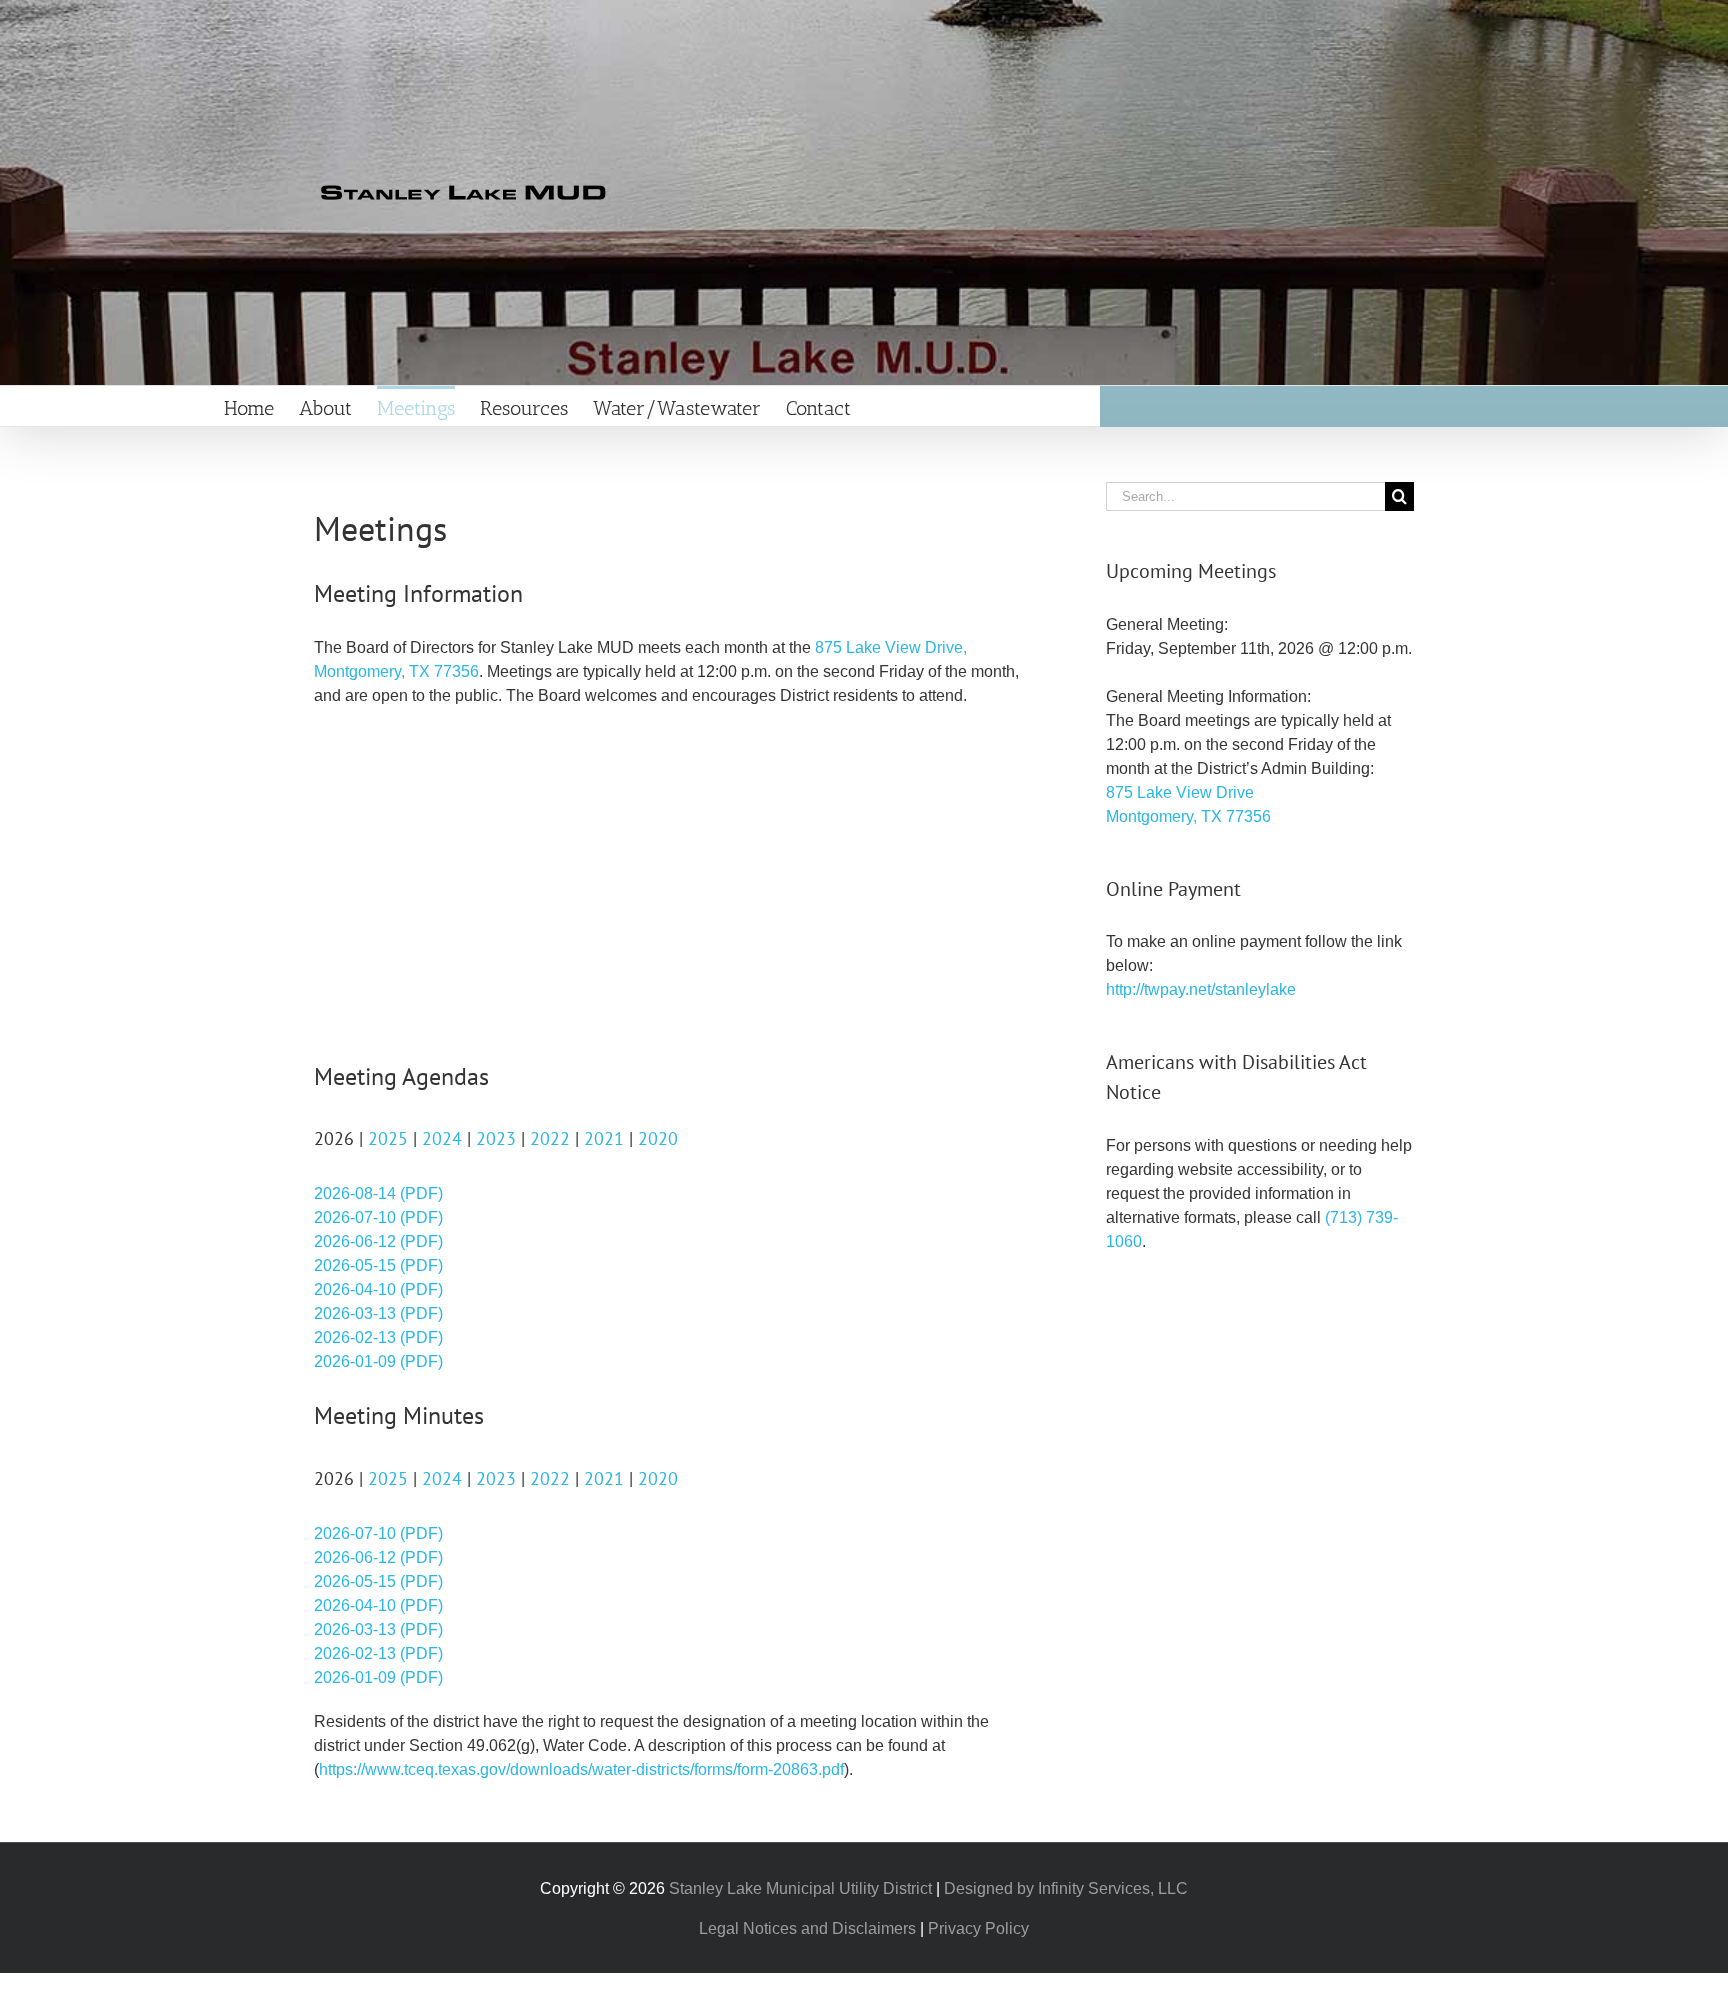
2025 (388, 1138)
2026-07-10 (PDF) (378, 1217)
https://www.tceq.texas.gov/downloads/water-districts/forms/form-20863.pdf (581, 1769)
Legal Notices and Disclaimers (807, 1928)
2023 (496, 1138)
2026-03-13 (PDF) (378, 1313)
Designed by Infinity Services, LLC (1066, 1888)
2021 (604, 1138)
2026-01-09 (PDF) (378, 1361)
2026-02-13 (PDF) (378, 1337)
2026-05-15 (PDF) (378, 1265)
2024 (442, 1138)
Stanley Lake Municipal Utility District (800, 1888)
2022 (550, 1138)
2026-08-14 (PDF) (378, 1193)
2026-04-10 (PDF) (378, 1289)
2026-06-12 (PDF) (378, 1241)
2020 (658, 1138)
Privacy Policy (978, 1928)
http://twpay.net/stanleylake (1201, 989)
